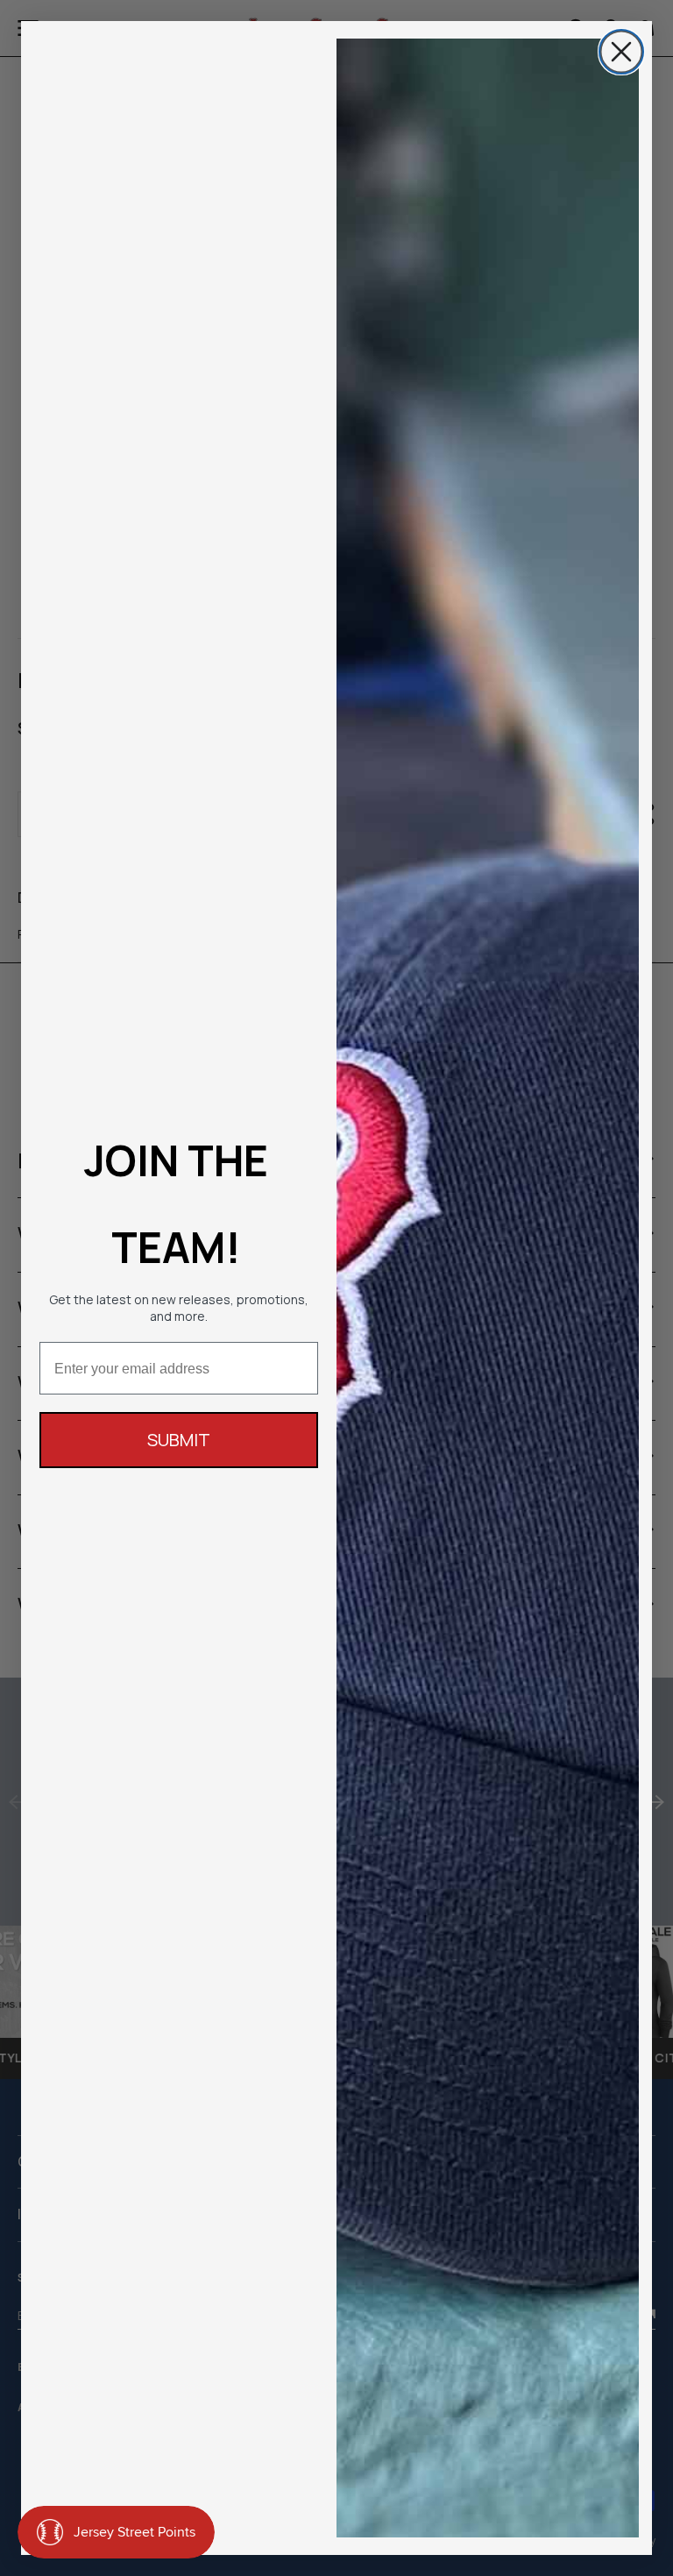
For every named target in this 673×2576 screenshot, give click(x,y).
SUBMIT (179, 1440)
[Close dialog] (621, 52)
